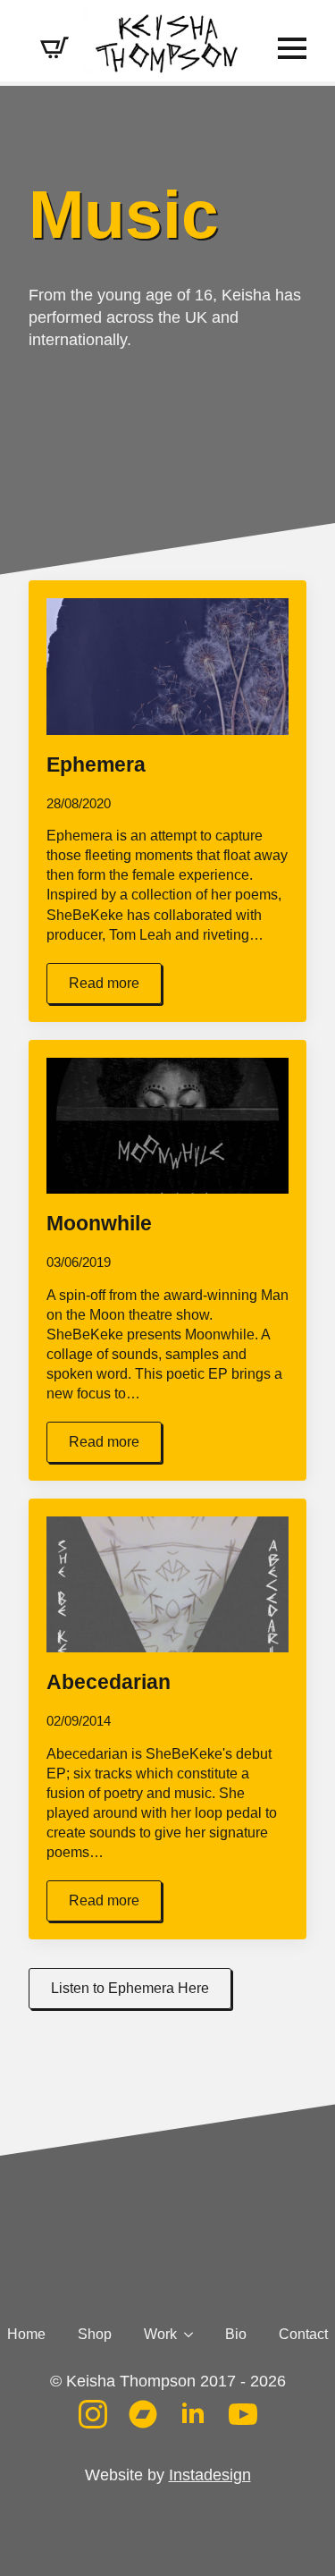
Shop (95, 2335)
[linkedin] (193, 2414)
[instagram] (93, 2414)
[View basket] (54, 48)
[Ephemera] (167, 666)
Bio (236, 2335)
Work (160, 2335)
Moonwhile (99, 1224)
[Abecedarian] (167, 1584)
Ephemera (96, 765)
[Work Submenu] (185, 2335)
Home (26, 2335)
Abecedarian (109, 1682)
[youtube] (243, 2414)
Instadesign (210, 2475)
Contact (303, 2335)
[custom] (143, 2414)
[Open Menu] (292, 48)
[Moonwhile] (167, 1126)
